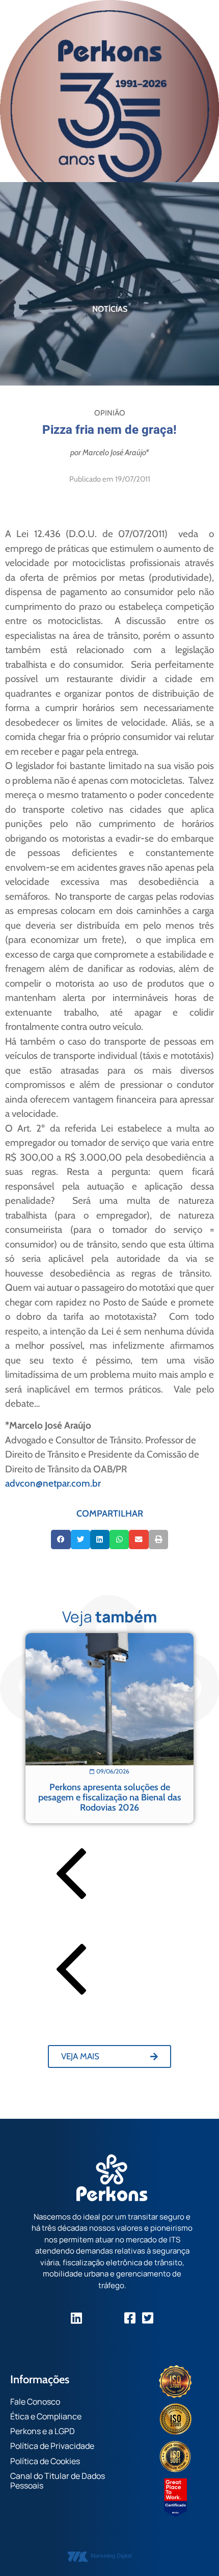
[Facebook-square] (130, 2318)
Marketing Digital (111, 2556)
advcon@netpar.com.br (53, 1483)
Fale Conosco (35, 2402)
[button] (61, 1539)
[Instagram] (94, 2318)
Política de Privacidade (52, 2446)
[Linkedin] (77, 2318)
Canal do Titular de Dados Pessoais (58, 2481)
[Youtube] (112, 2318)
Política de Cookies (45, 2461)
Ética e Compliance (46, 2416)
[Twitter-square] (148, 2318)
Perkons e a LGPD (43, 2431)
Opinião (110, 413)
